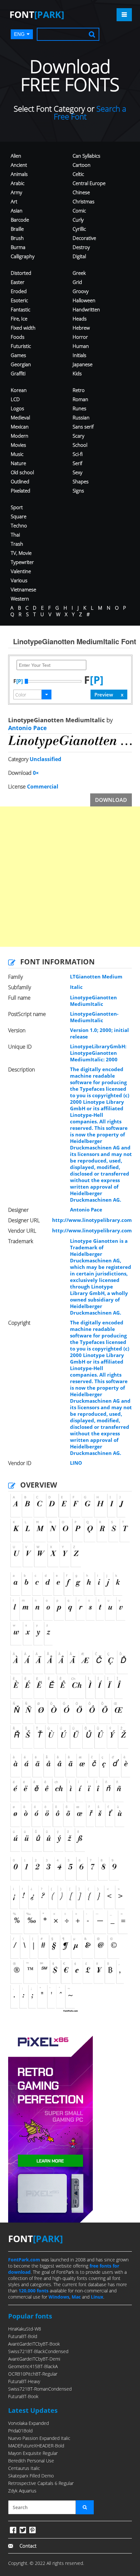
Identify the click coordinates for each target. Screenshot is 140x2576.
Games (18, 355)
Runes (79, 408)
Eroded (19, 291)
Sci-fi (78, 454)
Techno (19, 525)
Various (19, 580)
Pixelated (21, 491)
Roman (80, 399)
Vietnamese (23, 589)
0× (36, 773)
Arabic (18, 183)
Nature (18, 463)
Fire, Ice (19, 319)
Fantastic (21, 309)
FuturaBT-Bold (23, 2336)
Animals (19, 174)
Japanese (83, 364)
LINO (76, 1463)
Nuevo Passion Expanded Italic (39, 2438)
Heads (80, 319)
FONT (37, 14)
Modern (20, 436)
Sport (17, 507)
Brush (17, 238)
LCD (15, 399)
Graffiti (18, 373)
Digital (79, 256)
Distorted (21, 273)
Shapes (81, 481)
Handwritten (86, 309)
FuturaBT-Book (23, 2396)
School (80, 445)
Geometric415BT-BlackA (33, 2366)
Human (81, 346)
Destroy (81, 247)
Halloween (84, 300)
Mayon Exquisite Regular (33, 2453)
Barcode (20, 220)
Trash (17, 544)
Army (16, 192)
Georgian (21, 364)
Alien (16, 156)
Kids (77, 373)
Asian (17, 211)
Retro (79, 390)
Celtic (78, 174)
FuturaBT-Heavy (24, 2381)
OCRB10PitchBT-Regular (33, 2374)
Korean (19, 390)
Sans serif (83, 427)
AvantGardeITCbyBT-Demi (34, 2359)
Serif (77, 463)
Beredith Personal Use (31, 2461)
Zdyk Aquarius (22, 2491)
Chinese (81, 192)
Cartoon (82, 165)
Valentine (21, 571)
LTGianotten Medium (96, 976)
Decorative (84, 238)
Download (111, 800)
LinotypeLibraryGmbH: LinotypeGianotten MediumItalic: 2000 (98, 1053)
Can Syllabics (86, 156)
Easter (18, 282)
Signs (78, 491)
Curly (78, 220)
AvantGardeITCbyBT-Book (34, 2344)
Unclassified (45, 759)
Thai (15, 535)
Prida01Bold (20, 2431)
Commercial (43, 787)
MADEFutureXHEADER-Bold (36, 2446)
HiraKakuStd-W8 (25, 2329)
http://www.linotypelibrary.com (92, 1220)
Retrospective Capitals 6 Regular (41, 2483)
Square (19, 516)
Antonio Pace (28, 728)
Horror (80, 337)
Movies (18, 445)
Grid (77, 282)
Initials (79, 355)
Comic (79, 211)
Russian (81, 417)
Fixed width (23, 328)
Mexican (20, 427)
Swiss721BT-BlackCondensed (38, 2351)
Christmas (84, 201)
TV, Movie (21, 553)
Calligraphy (23, 256)
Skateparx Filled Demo (31, 2476)
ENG (19, 34)
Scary (78, 436)
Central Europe (89, 183)
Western (20, 599)
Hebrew (81, 328)
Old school (22, 472)
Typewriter (22, 562)
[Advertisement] (70, 877)
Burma (18, 247)
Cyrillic (79, 229)
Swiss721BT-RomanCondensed (40, 2389)
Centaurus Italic (24, 2468)
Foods (18, 337)
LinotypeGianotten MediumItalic (93, 1001)
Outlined (20, 481)
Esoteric (19, 300)
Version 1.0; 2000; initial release (99, 1033)
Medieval (20, 417)
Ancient (19, 165)
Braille (17, 229)
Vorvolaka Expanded (28, 2423)
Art (14, 201)
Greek (79, 273)
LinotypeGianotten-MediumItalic (94, 1017)
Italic (76, 987)
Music (17, 454)
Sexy (77, 472)
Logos (17, 408)
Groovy (81, 291)
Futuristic (21, 346)
